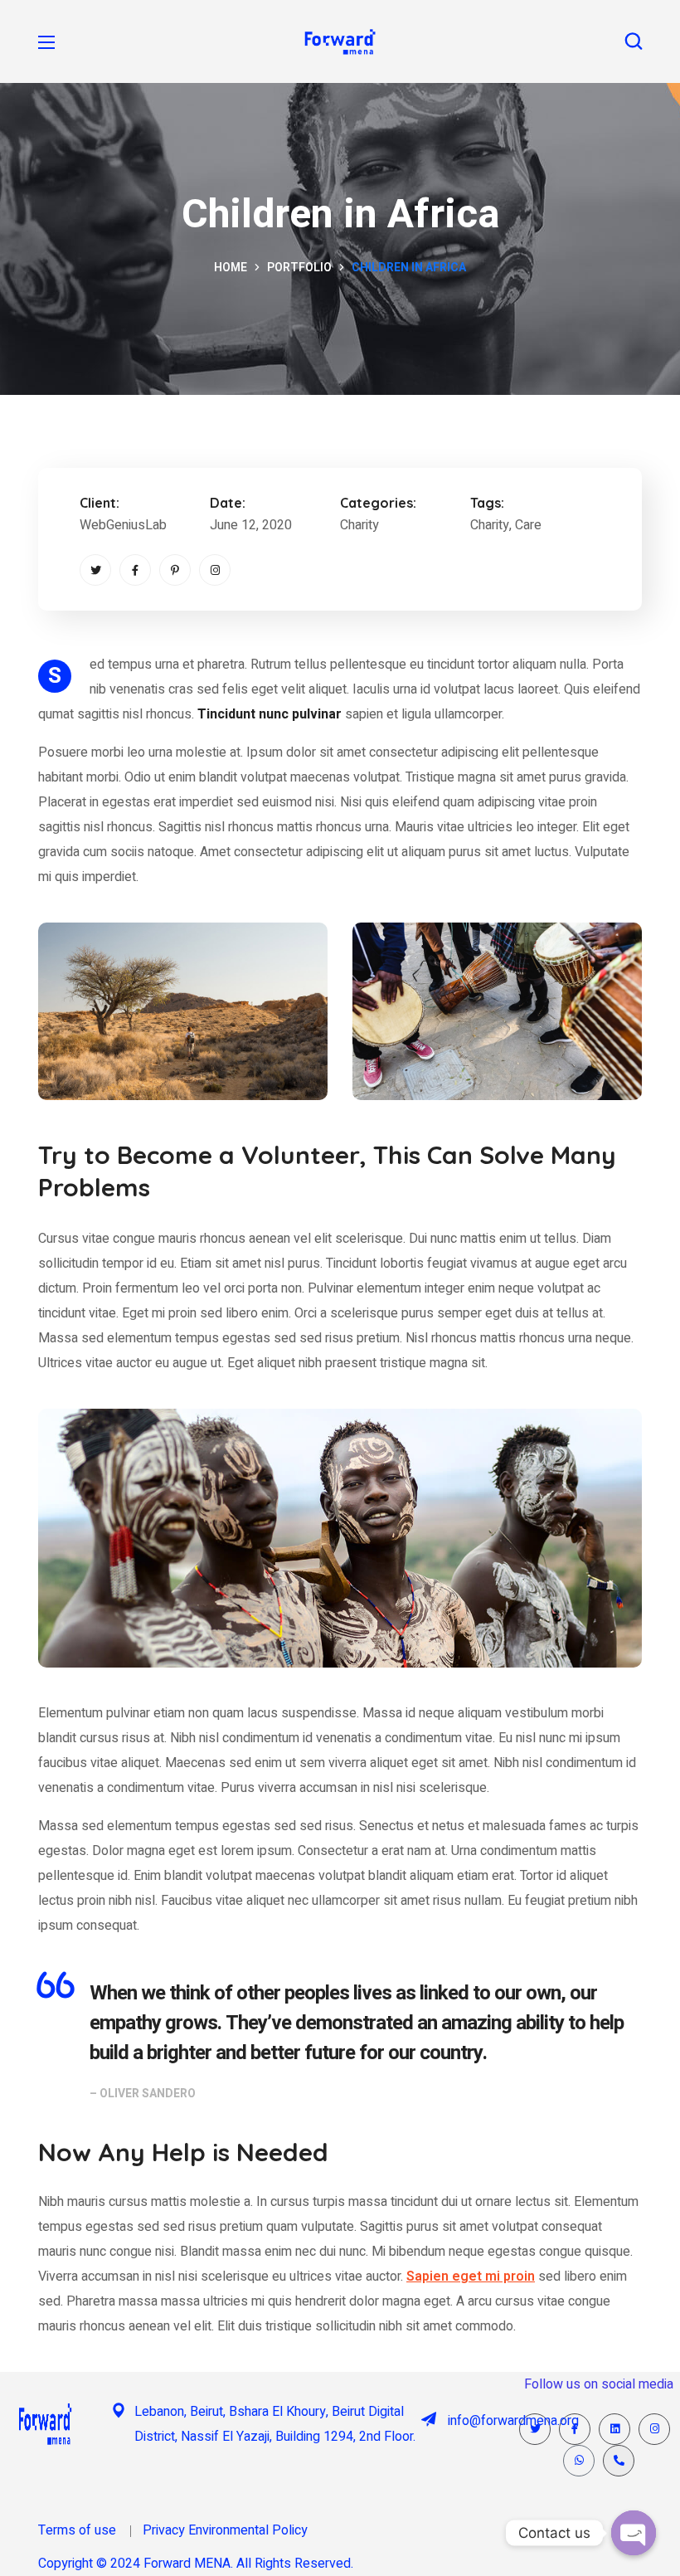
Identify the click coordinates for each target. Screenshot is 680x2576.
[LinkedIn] (614, 2429)
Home (231, 268)
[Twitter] (95, 570)
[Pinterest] (175, 570)
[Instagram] (215, 570)
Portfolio (299, 268)
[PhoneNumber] (619, 2461)
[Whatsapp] (579, 2461)
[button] (634, 41)
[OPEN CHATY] (634, 2533)
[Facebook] (135, 570)
